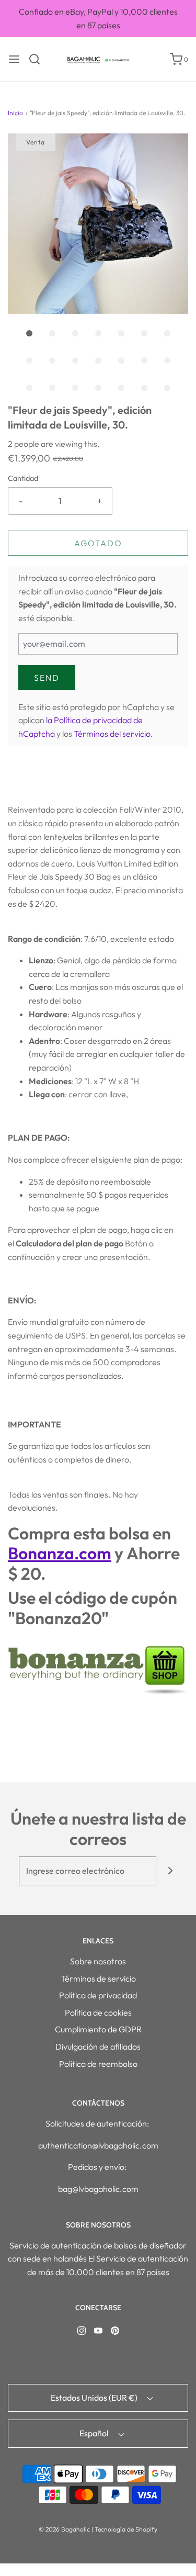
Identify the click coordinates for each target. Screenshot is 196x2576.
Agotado (98, 543)
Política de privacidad (98, 1995)
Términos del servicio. (113, 734)
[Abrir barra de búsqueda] (38, 59)
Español (95, 2433)
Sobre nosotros (98, 1961)
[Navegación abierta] (14, 59)
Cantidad (23, 478)
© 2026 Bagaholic (64, 2529)
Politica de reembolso (98, 2064)
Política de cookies (98, 2012)
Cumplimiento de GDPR (98, 2029)
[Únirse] (171, 1871)
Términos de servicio (98, 1978)
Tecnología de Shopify (126, 2529)
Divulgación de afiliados (98, 2046)
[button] (98, 224)
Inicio (15, 113)
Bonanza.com (60, 1553)
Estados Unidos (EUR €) (95, 2398)
